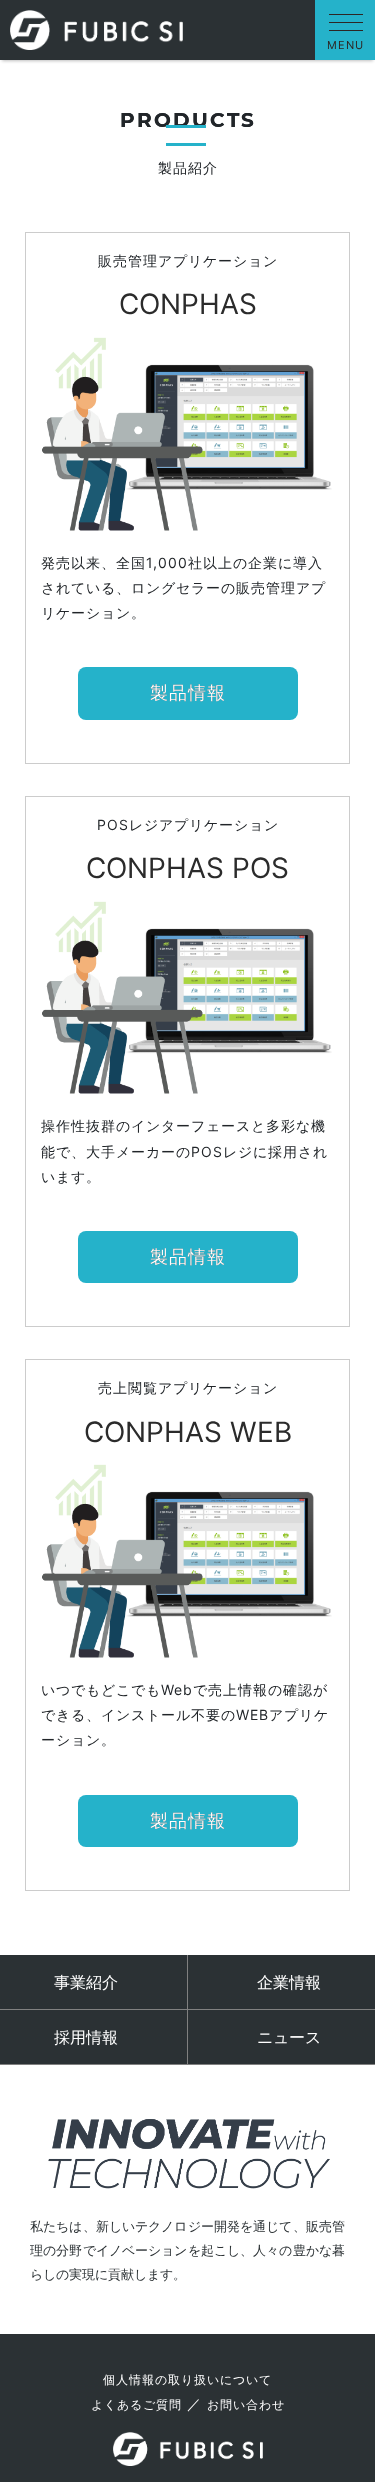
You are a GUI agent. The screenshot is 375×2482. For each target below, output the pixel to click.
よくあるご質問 (136, 2404)
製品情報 (188, 693)
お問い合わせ (246, 2404)
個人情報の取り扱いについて (187, 2379)
